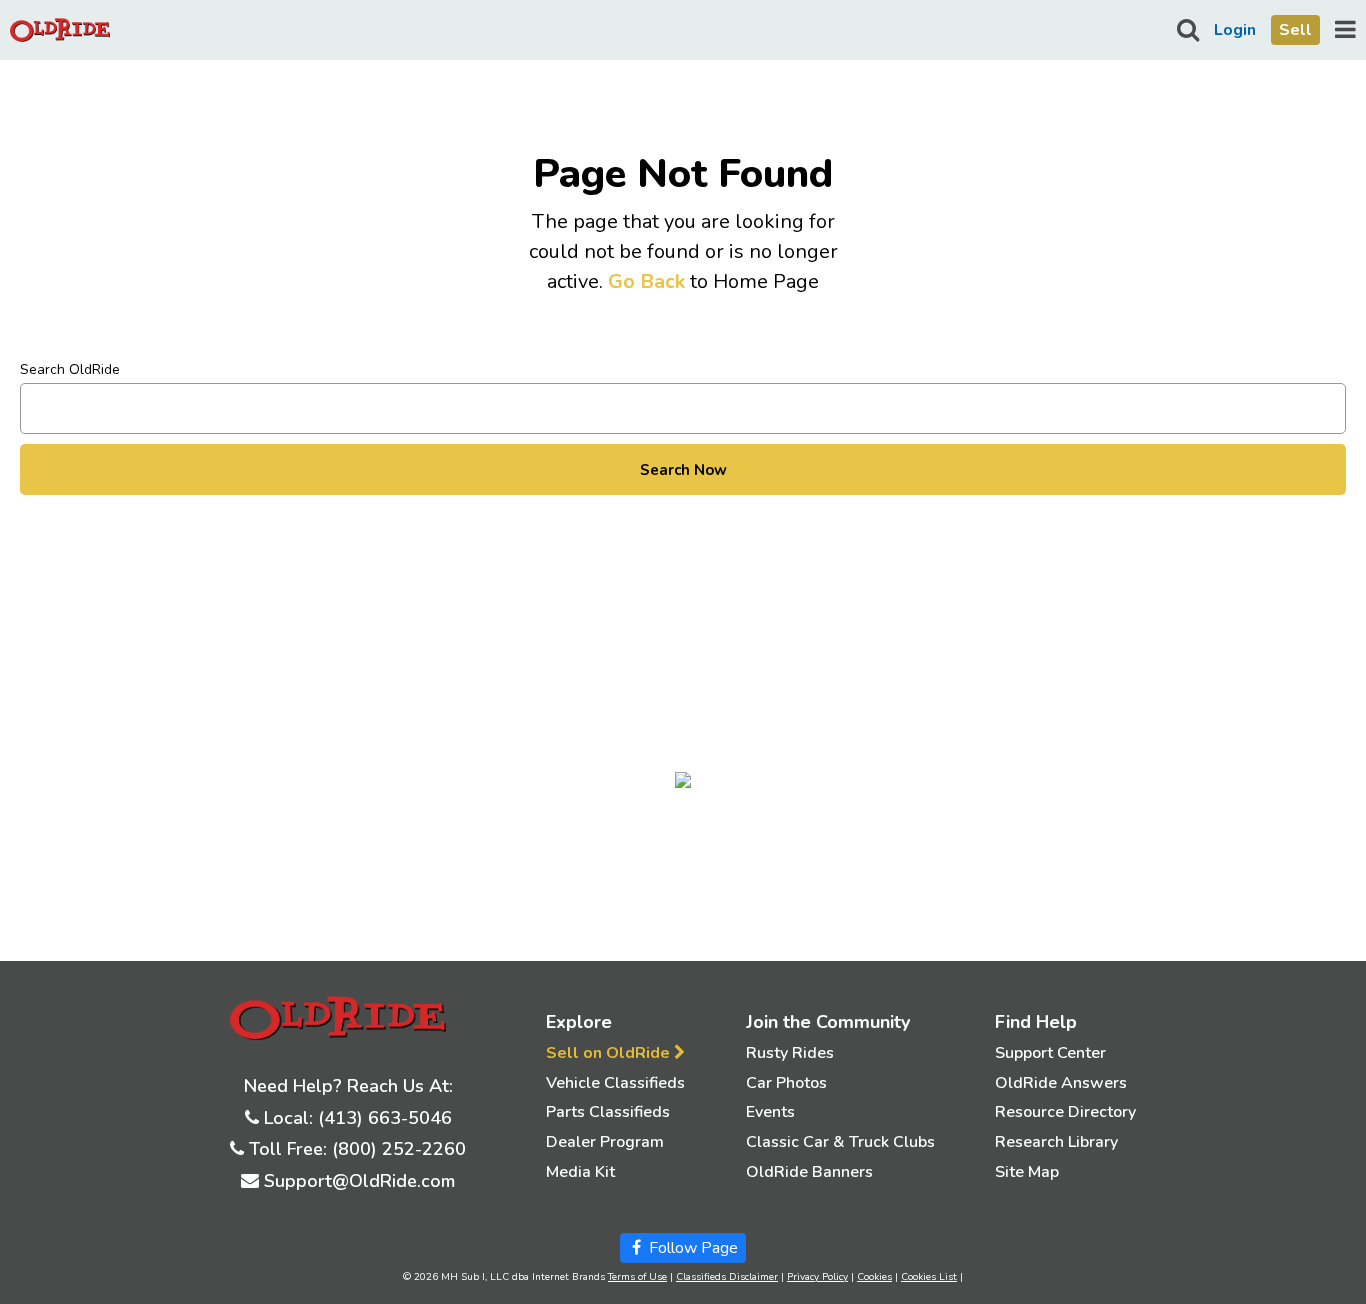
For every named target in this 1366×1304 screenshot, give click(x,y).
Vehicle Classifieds (615, 1083)
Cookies (874, 1277)
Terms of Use (637, 1277)
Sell (1295, 30)
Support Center (1050, 1053)
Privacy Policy (817, 1277)
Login (1235, 30)
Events (770, 1112)
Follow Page (691, 1248)
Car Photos (786, 1083)
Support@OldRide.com (359, 1181)
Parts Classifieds (608, 1112)
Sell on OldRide (610, 1053)
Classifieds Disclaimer (727, 1277)
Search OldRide (70, 369)
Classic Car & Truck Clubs (840, 1142)
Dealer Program (605, 1142)
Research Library (1056, 1142)
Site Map (1027, 1172)
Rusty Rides (790, 1053)
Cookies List (929, 1277)
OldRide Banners (809, 1172)
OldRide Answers (1061, 1083)
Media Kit (580, 1172)
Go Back (646, 281)
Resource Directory (1065, 1112)
